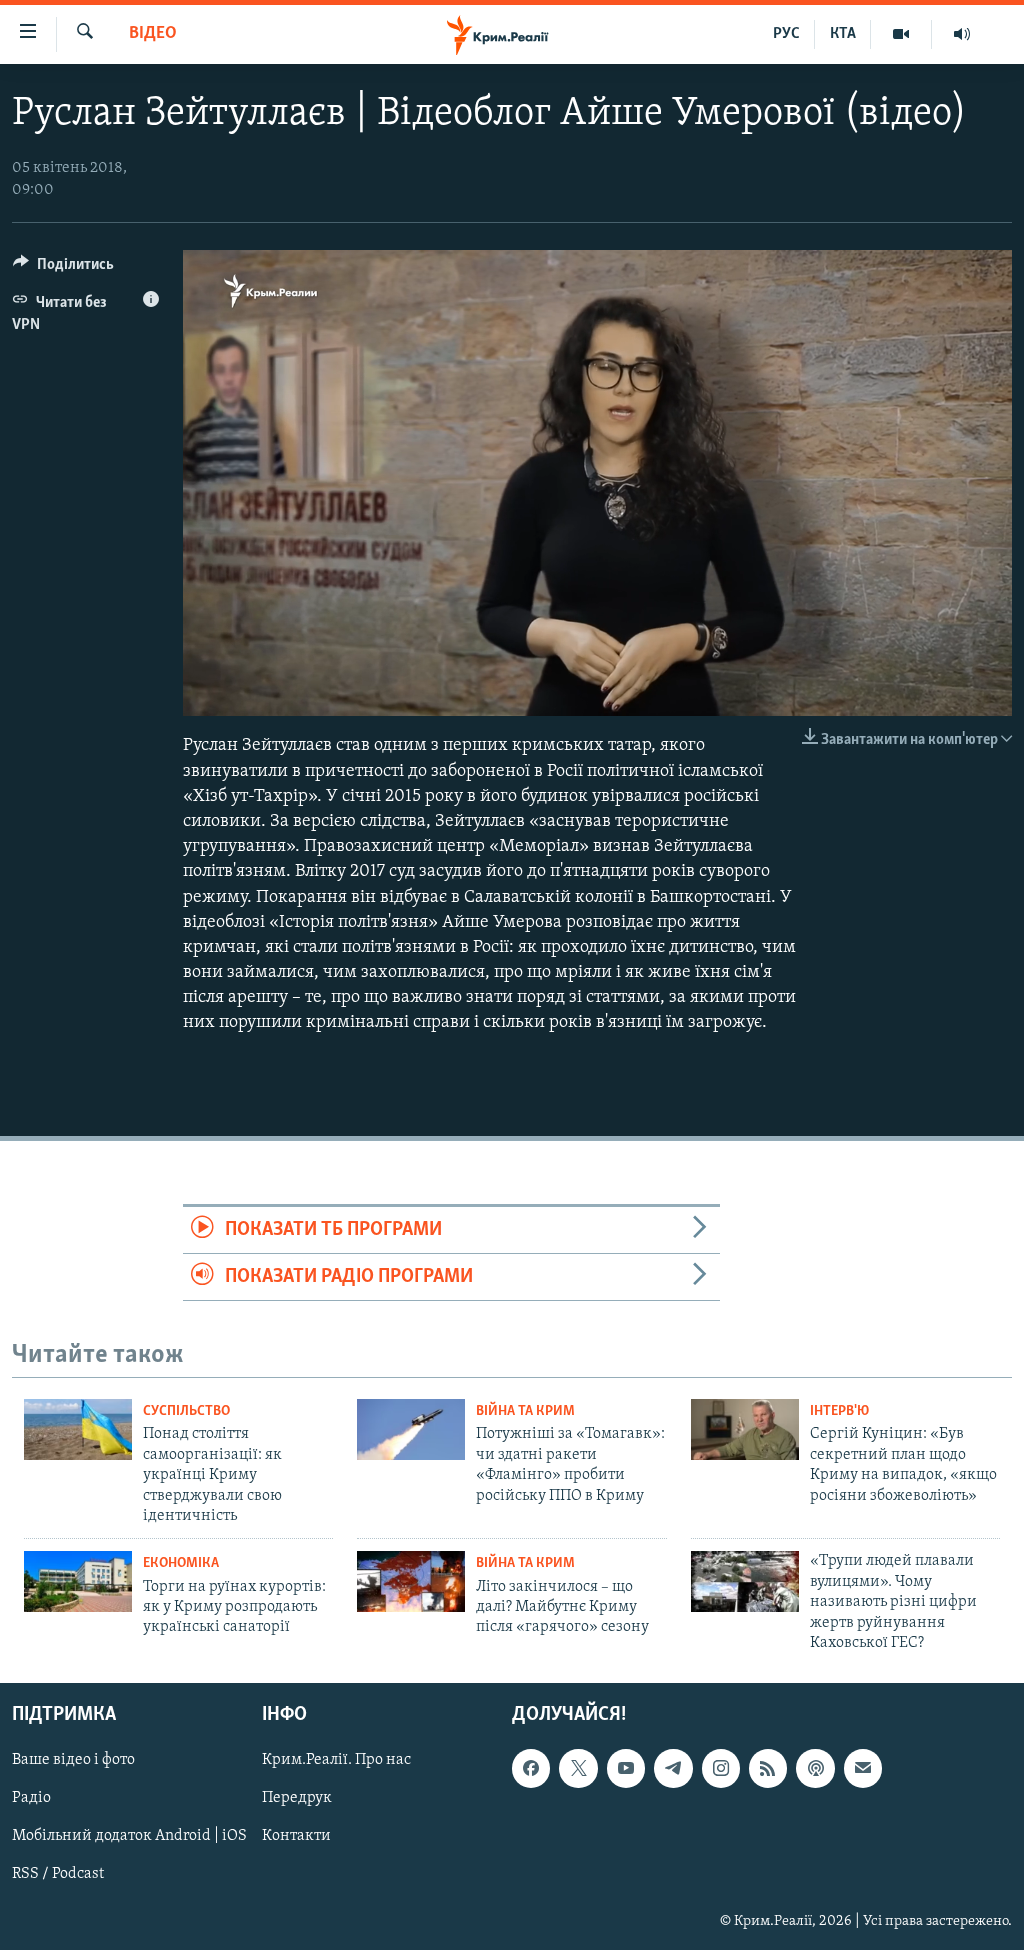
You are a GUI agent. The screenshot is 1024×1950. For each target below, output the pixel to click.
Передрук (297, 1799)
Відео (153, 34)
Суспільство (186, 1411)
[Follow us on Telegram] (673, 1769)
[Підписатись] (863, 1769)
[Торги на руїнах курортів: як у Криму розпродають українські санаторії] (78, 1581)
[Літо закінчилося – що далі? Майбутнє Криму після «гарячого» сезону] (411, 1581)
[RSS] (768, 1769)
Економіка (181, 1563)
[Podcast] (815, 1769)
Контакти (296, 1837)
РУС (786, 34)
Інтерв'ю (839, 1411)
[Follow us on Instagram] (721, 1769)
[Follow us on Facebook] (531, 1769)
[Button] (63, 269)
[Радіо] (962, 34)
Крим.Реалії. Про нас (336, 1761)
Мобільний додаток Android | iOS (129, 1837)
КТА (843, 34)
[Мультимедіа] (901, 34)
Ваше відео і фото (73, 1761)
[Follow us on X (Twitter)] (578, 1769)
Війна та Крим (525, 1411)
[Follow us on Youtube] (626, 1769)
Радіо (31, 1799)
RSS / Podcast (58, 1875)
